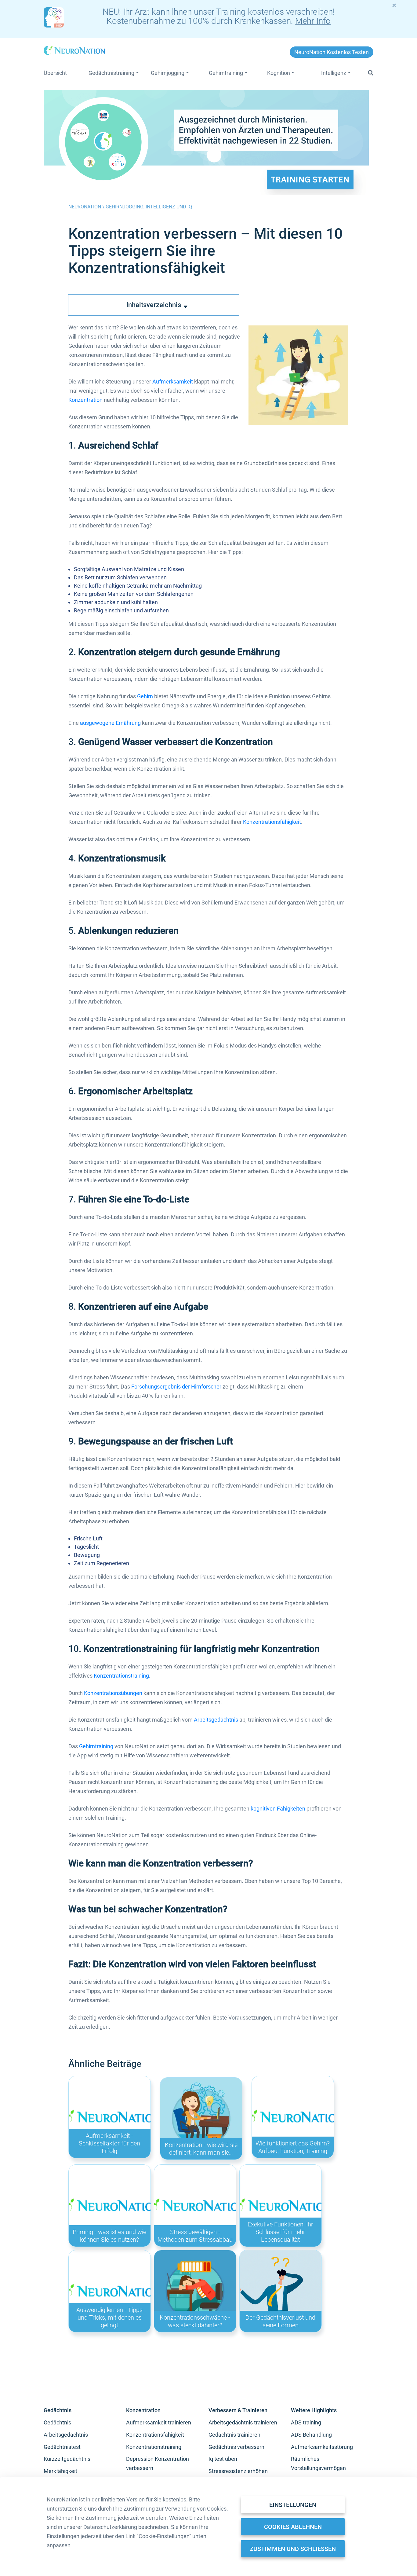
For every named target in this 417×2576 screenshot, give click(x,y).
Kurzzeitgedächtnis (67, 2459)
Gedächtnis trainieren (234, 2435)
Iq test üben (223, 2459)
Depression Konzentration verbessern (158, 2463)
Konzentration (85, 400)
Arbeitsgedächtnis (216, 1720)
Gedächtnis (57, 2422)
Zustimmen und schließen (293, 2549)
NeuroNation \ (87, 207)
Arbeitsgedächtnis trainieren (243, 2422)
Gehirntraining (96, 1746)
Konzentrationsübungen (113, 1693)
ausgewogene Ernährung (110, 723)
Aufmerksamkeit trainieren (159, 2422)
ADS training (306, 2422)
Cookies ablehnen (293, 2527)
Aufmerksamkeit (173, 382)
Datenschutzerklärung (110, 2527)
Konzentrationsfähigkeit (272, 822)
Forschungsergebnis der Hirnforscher (176, 1387)
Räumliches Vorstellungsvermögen (318, 2463)
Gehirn (145, 696)
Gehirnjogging (125, 207)
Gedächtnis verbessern (236, 2447)
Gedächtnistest (62, 2447)
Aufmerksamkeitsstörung (322, 2447)
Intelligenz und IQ (169, 207)
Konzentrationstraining (121, 1676)
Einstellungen (293, 2505)
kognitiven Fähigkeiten (278, 1809)
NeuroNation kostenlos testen (332, 52)
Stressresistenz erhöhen (238, 2471)
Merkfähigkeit (60, 2471)
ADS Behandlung (311, 2435)
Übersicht (55, 73)
